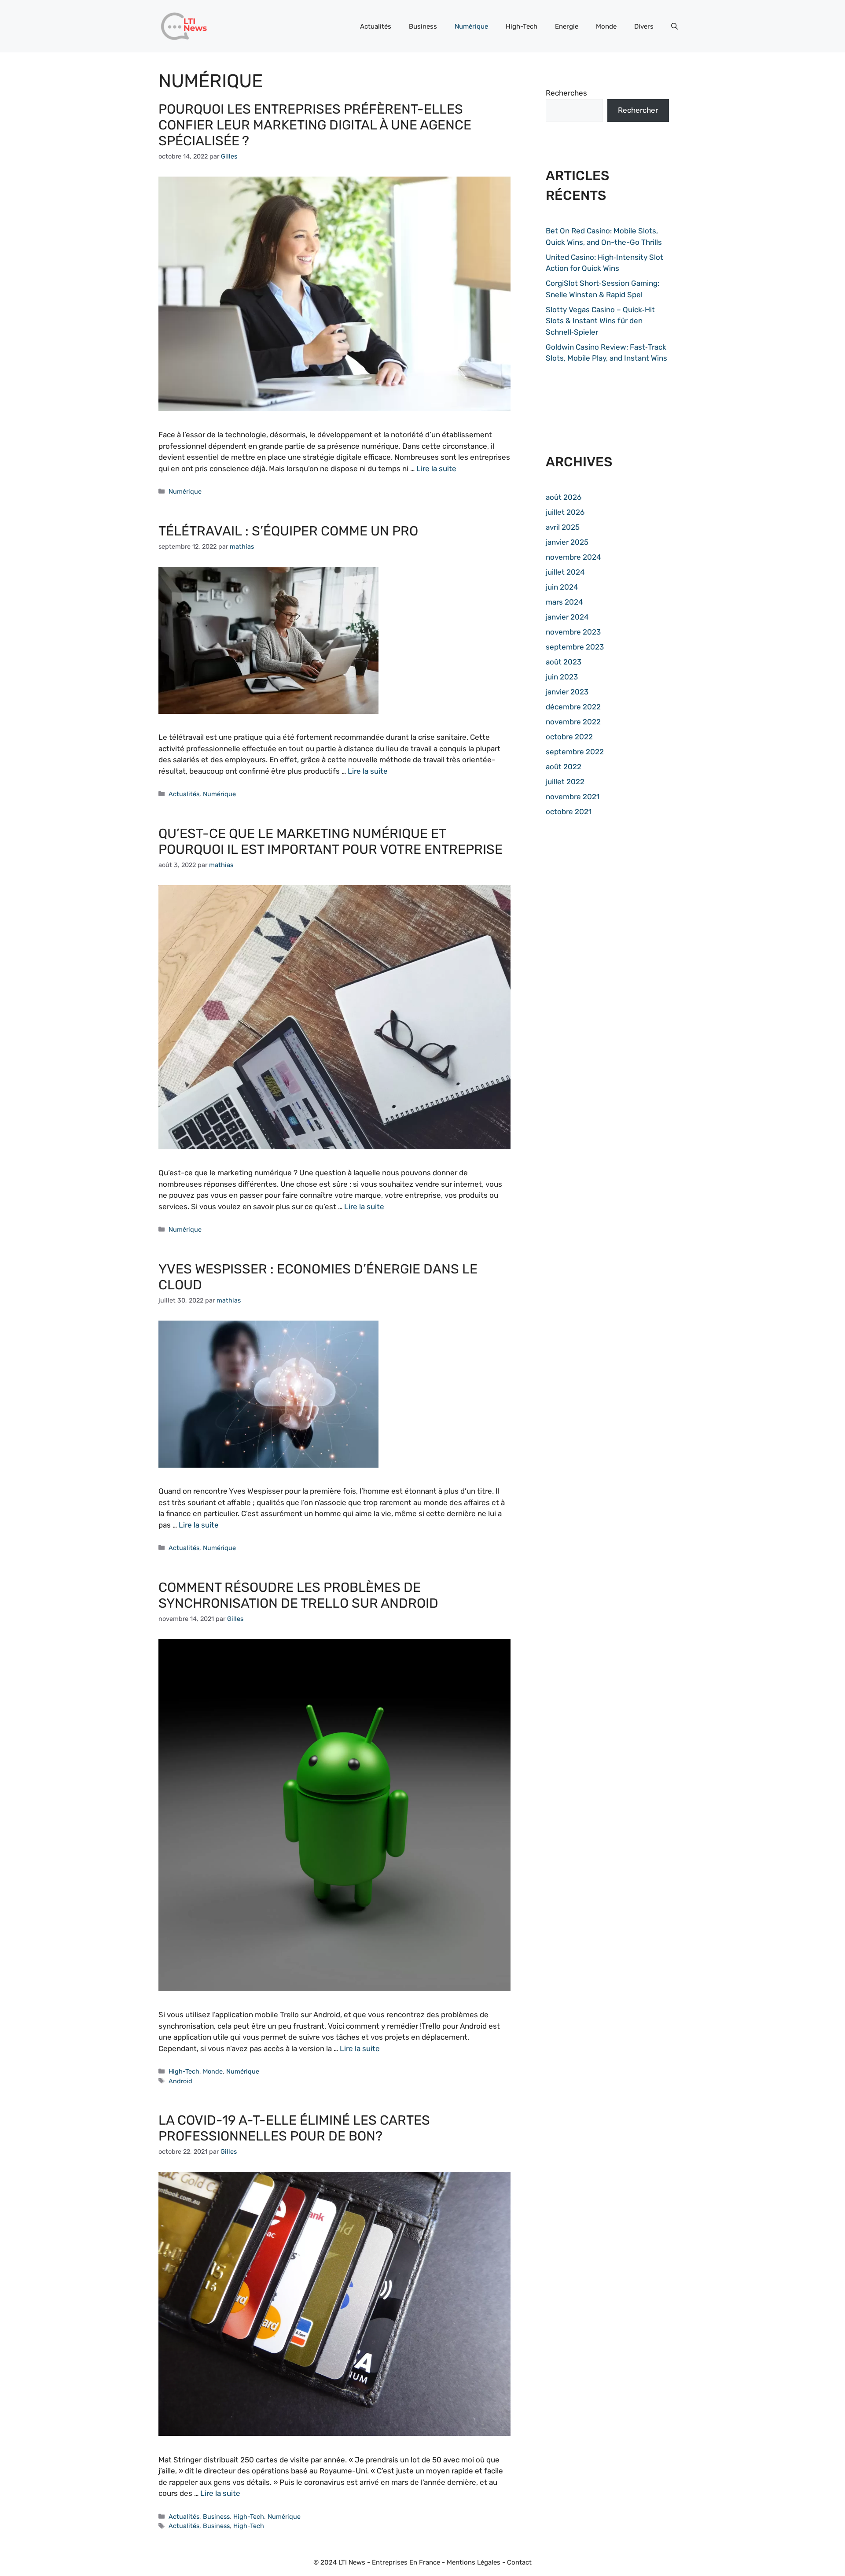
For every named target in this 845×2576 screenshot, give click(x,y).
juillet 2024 (565, 572)
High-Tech (522, 26)
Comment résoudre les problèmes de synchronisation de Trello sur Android (298, 1595)
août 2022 (564, 767)
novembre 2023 (573, 632)
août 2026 (564, 497)
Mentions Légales (474, 2562)
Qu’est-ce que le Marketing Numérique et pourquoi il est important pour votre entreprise (331, 841)
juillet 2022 (565, 782)
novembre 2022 (573, 722)
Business (423, 26)
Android (180, 2081)
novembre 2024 (573, 557)
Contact (519, 2562)
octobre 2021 (569, 812)
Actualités (376, 26)
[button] (674, 26)
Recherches (566, 93)
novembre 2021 (573, 797)
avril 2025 (563, 527)
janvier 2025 (567, 542)
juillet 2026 (565, 512)
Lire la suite (436, 469)
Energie (567, 26)
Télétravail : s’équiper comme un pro (288, 531)
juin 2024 (562, 587)
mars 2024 (564, 602)
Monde (606, 26)
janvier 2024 (567, 617)
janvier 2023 (567, 692)
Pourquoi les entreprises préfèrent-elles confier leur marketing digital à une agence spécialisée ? (315, 125)
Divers (644, 26)
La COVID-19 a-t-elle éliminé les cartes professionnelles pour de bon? (294, 2128)
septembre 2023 (575, 647)
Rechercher (638, 110)
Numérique (471, 26)
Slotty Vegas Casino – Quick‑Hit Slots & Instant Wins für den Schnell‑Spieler (600, 321)
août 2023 (564, 662)
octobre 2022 (569, 737)
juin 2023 (562, 677)
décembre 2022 (573, 707)
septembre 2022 (575, 752)
